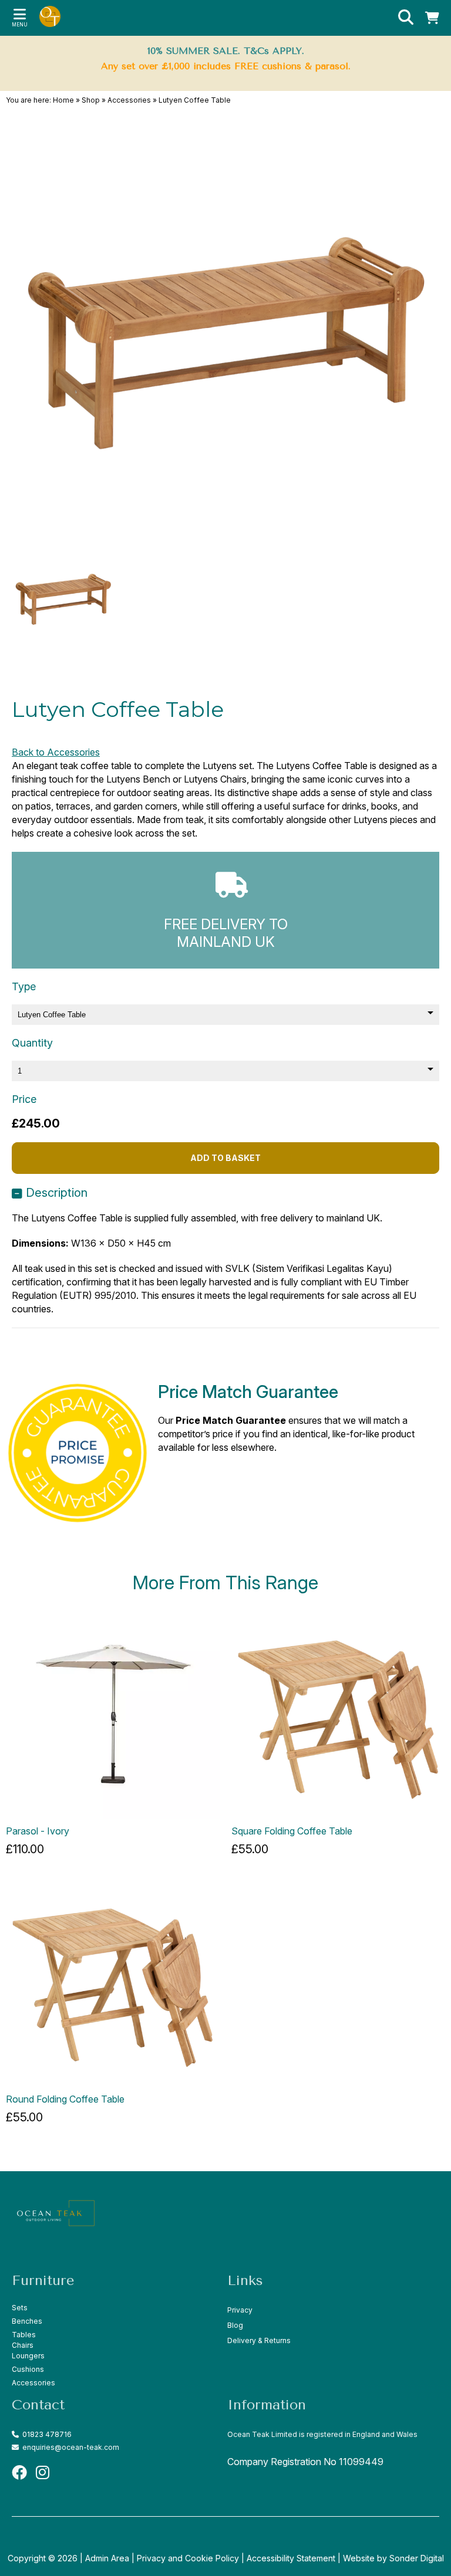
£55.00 (250, 1849)
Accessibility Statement (291, 2558)
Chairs (23, 2345)
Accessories (33, 2383)
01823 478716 (45, 2434)
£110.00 (25, 1849)
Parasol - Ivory (38, 1831)
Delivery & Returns (259, 2340)
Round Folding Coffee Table (65, 2099)
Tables (24, 2335)
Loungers (28, 2356)
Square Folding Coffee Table (292, 1831)
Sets (20, 2308)
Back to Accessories (56, 752)
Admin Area (107, 2558)
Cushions (28, 2369)
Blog (235, 2325)
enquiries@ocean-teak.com (70, 2447)
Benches (27, 2321)
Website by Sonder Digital (393, 2558)
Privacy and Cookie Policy (188, 2558)
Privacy (240, 2310)
